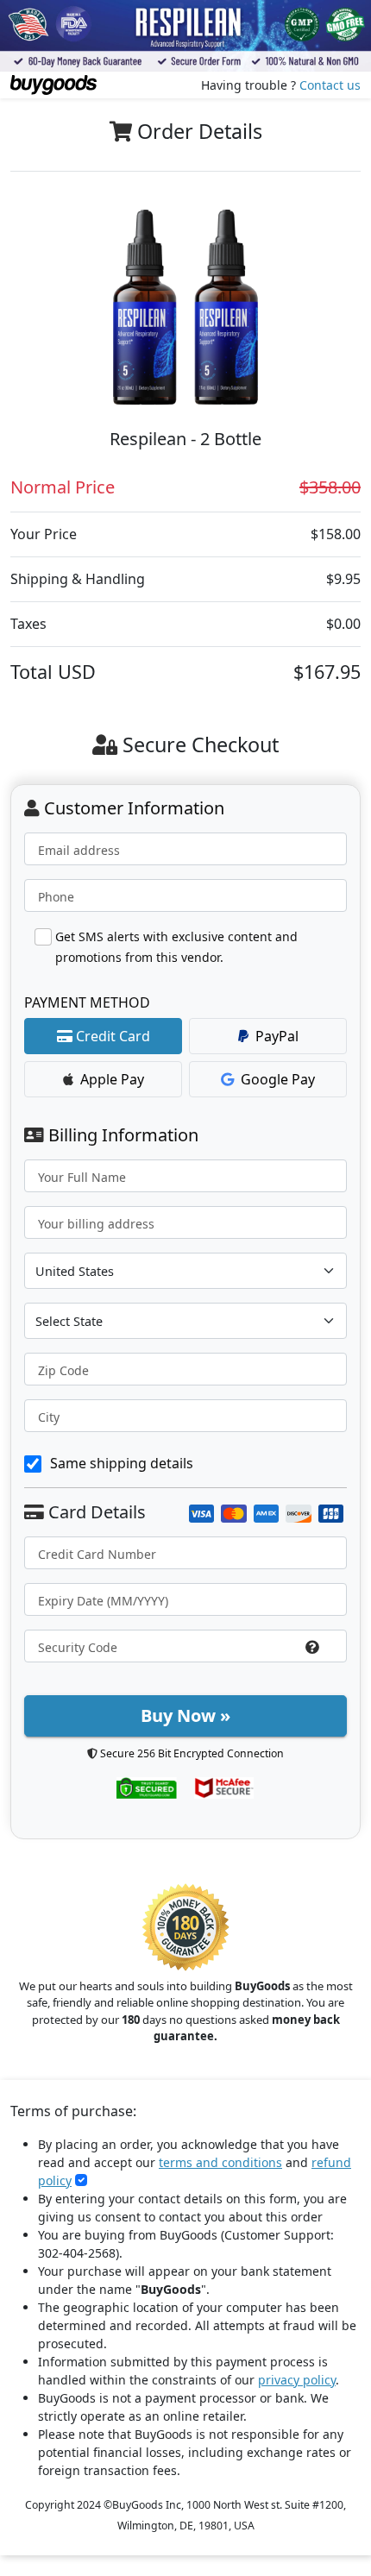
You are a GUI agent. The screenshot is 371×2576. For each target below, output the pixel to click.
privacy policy (297, 2380)
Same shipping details (122, 1463)
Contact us (330, 85)
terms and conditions (220, 2162)
